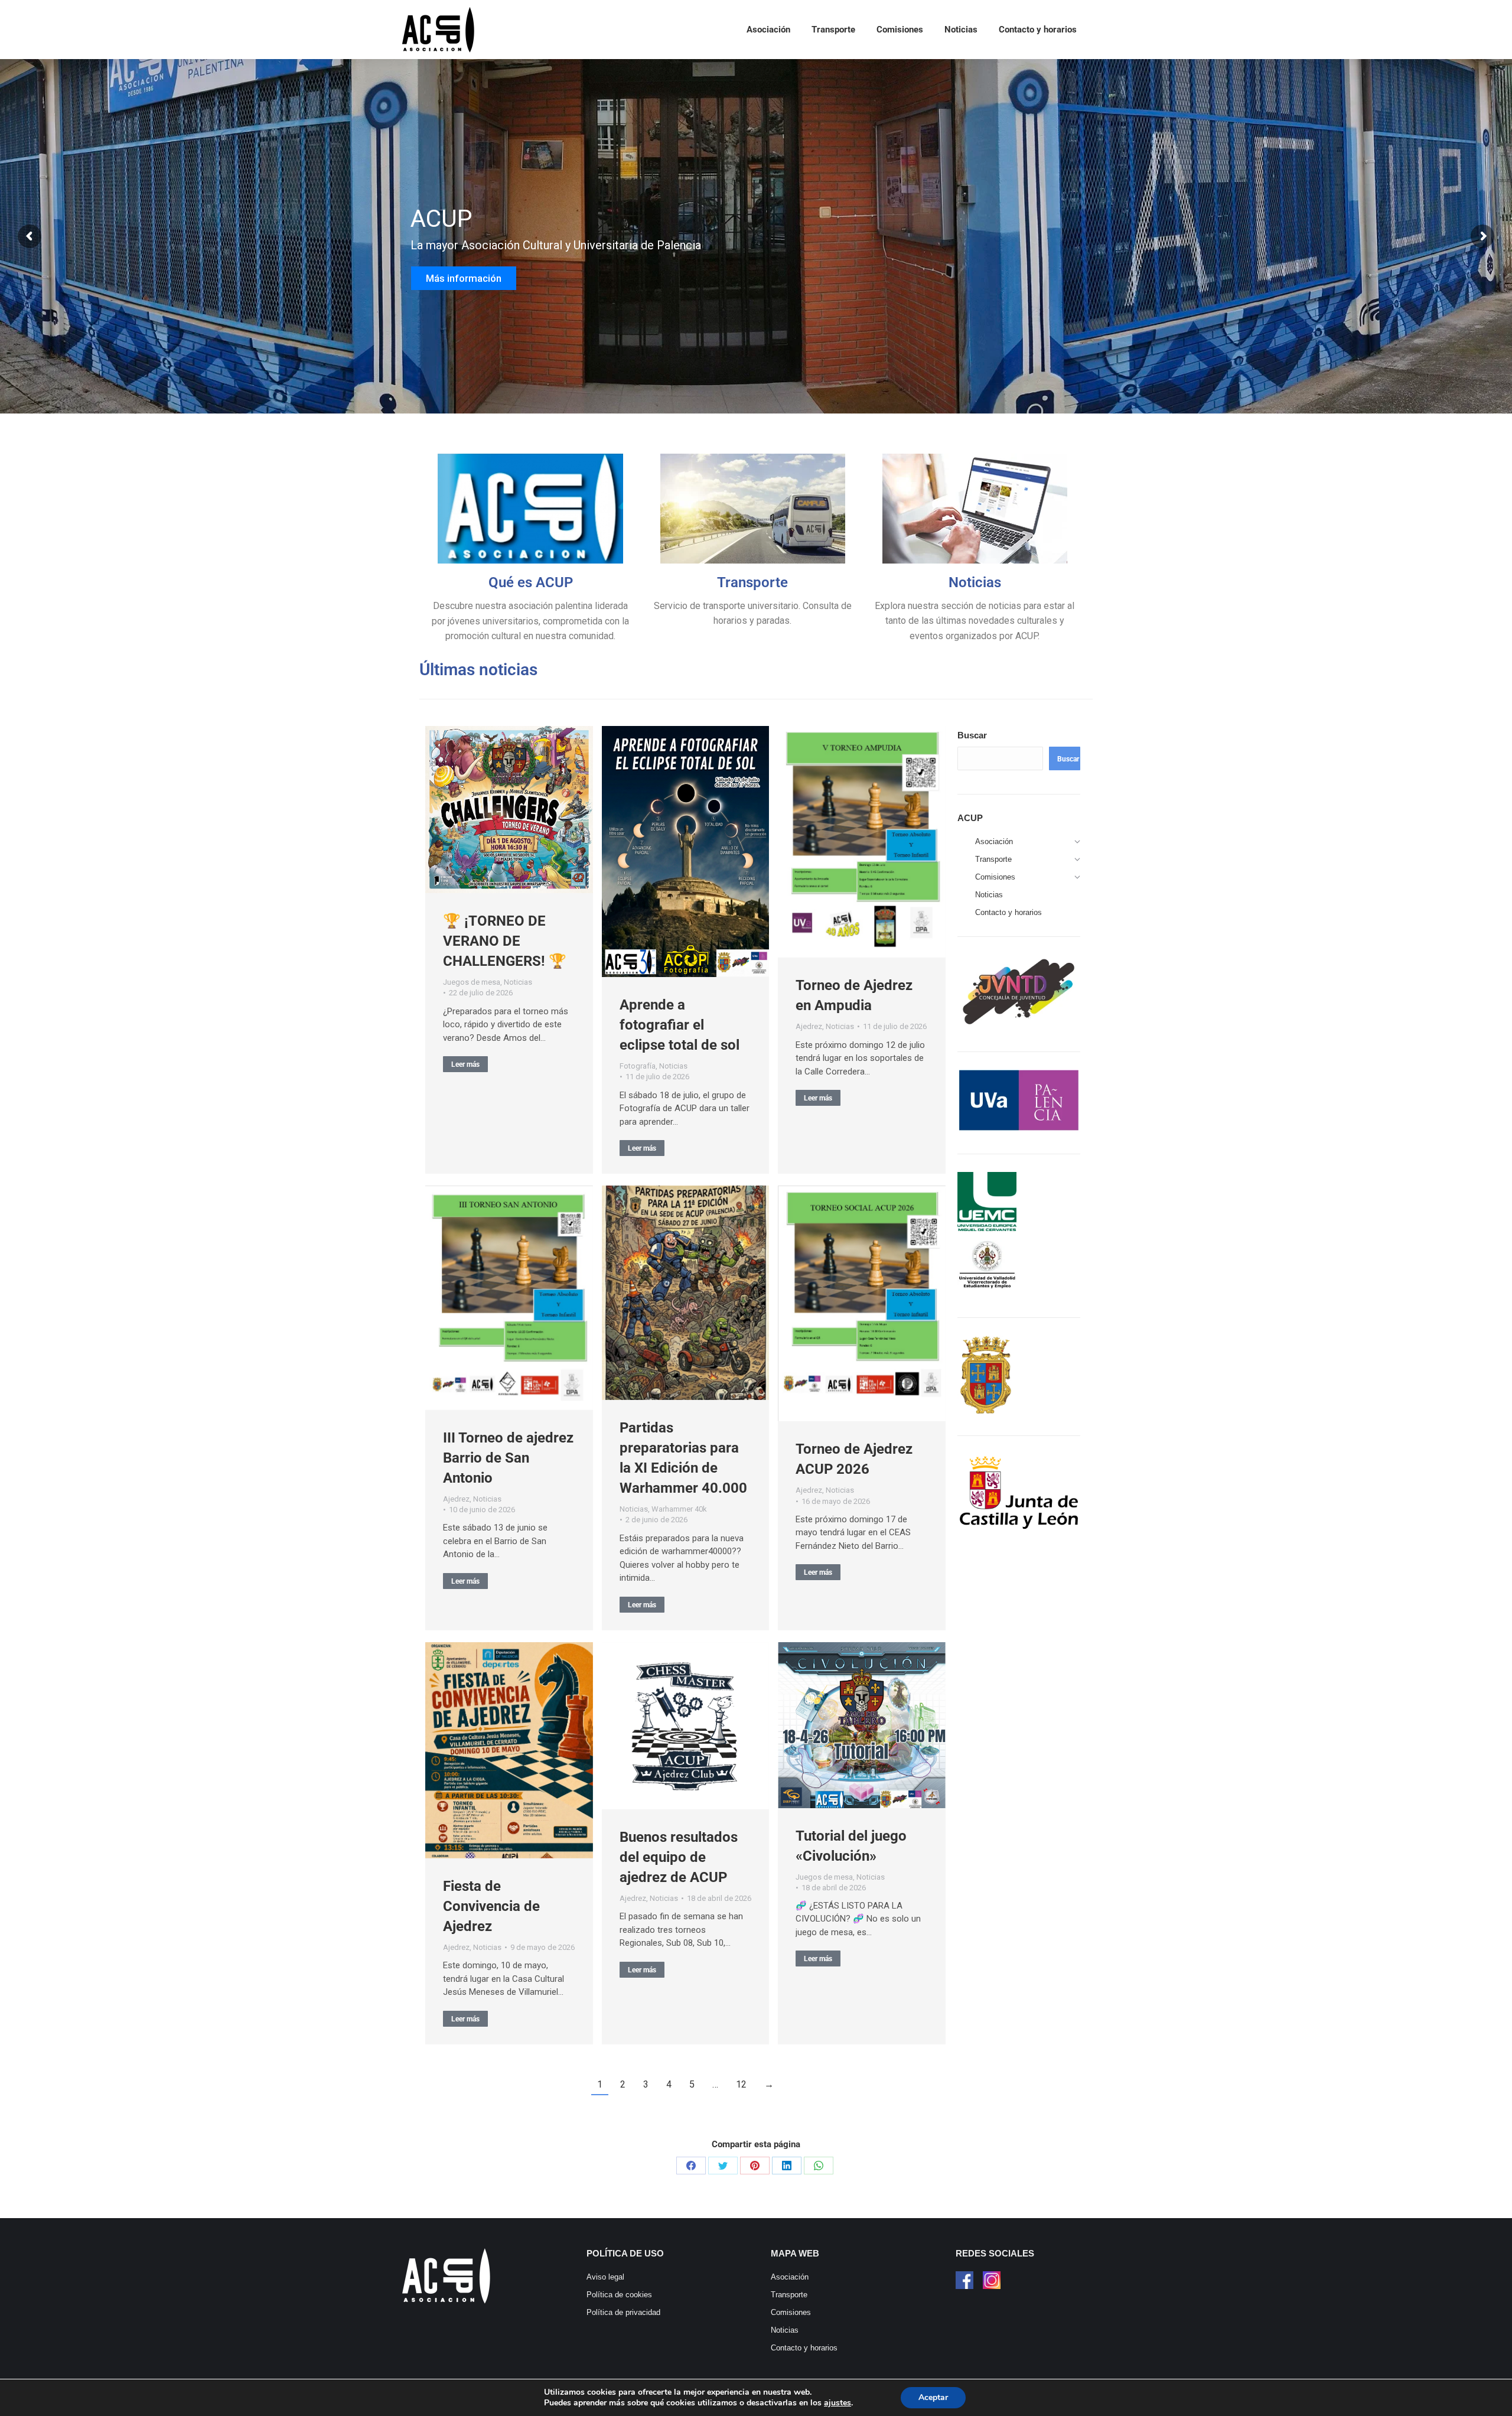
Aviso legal (605, 2277)
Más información (465, 288)
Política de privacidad (623, 2312)
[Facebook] (691, 2166)
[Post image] (509, 810)
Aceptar (933, 2397)
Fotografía (638, 1066)
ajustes (838, 2403)
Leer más (465, 1064)
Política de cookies (619, 2295)
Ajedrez (809, 1026)
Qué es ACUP (531, 582)
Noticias (975, 582)
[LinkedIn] (787, 2166)
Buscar (972, 735)
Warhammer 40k (679, 1509)
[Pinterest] (755, 2166)
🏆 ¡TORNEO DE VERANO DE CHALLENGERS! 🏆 (505, 941)
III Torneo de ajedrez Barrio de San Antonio (508, 1458)
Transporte (752, 582)
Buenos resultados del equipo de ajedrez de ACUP (679, 1857)
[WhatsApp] (819, 2166)
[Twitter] (723, 2166)
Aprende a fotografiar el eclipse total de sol (680, 1025)
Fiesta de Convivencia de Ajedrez (491, 1906)
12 (741, 2084)
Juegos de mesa (472, 982)
